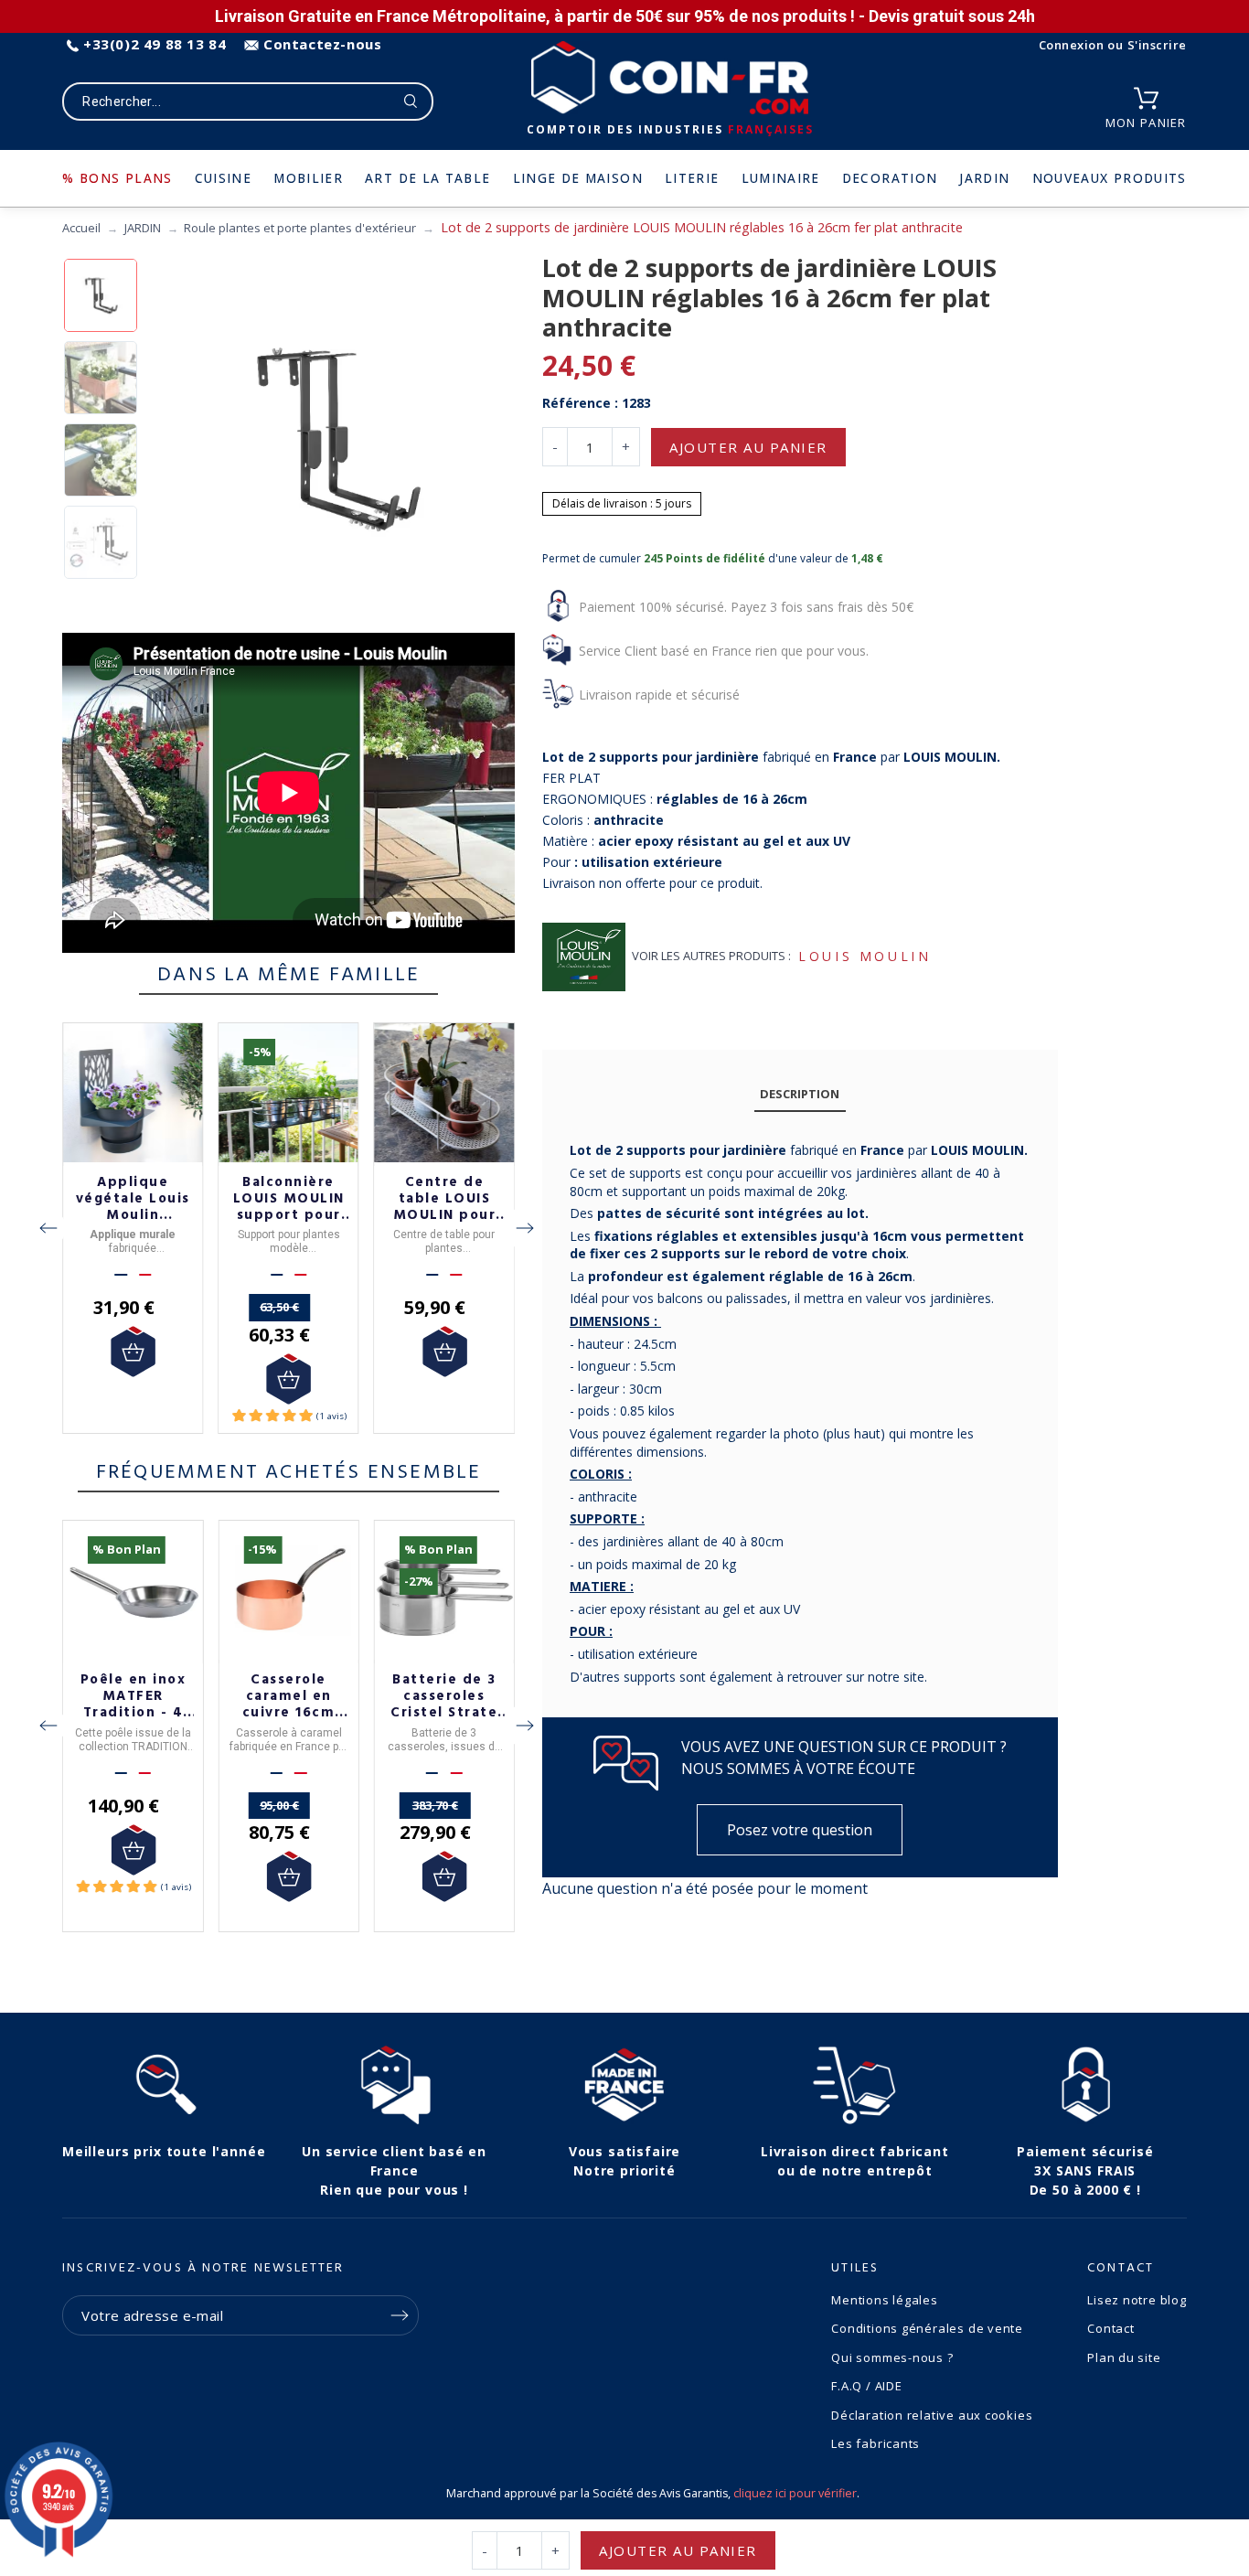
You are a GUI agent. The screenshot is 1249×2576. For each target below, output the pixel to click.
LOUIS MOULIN (865, 956)
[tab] (800, 1095)
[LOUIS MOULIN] (584, 957)
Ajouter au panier (748, 447)
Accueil (81, 228)
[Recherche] (411, 102)
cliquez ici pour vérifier (795, 2493)
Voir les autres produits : (711, 956)
